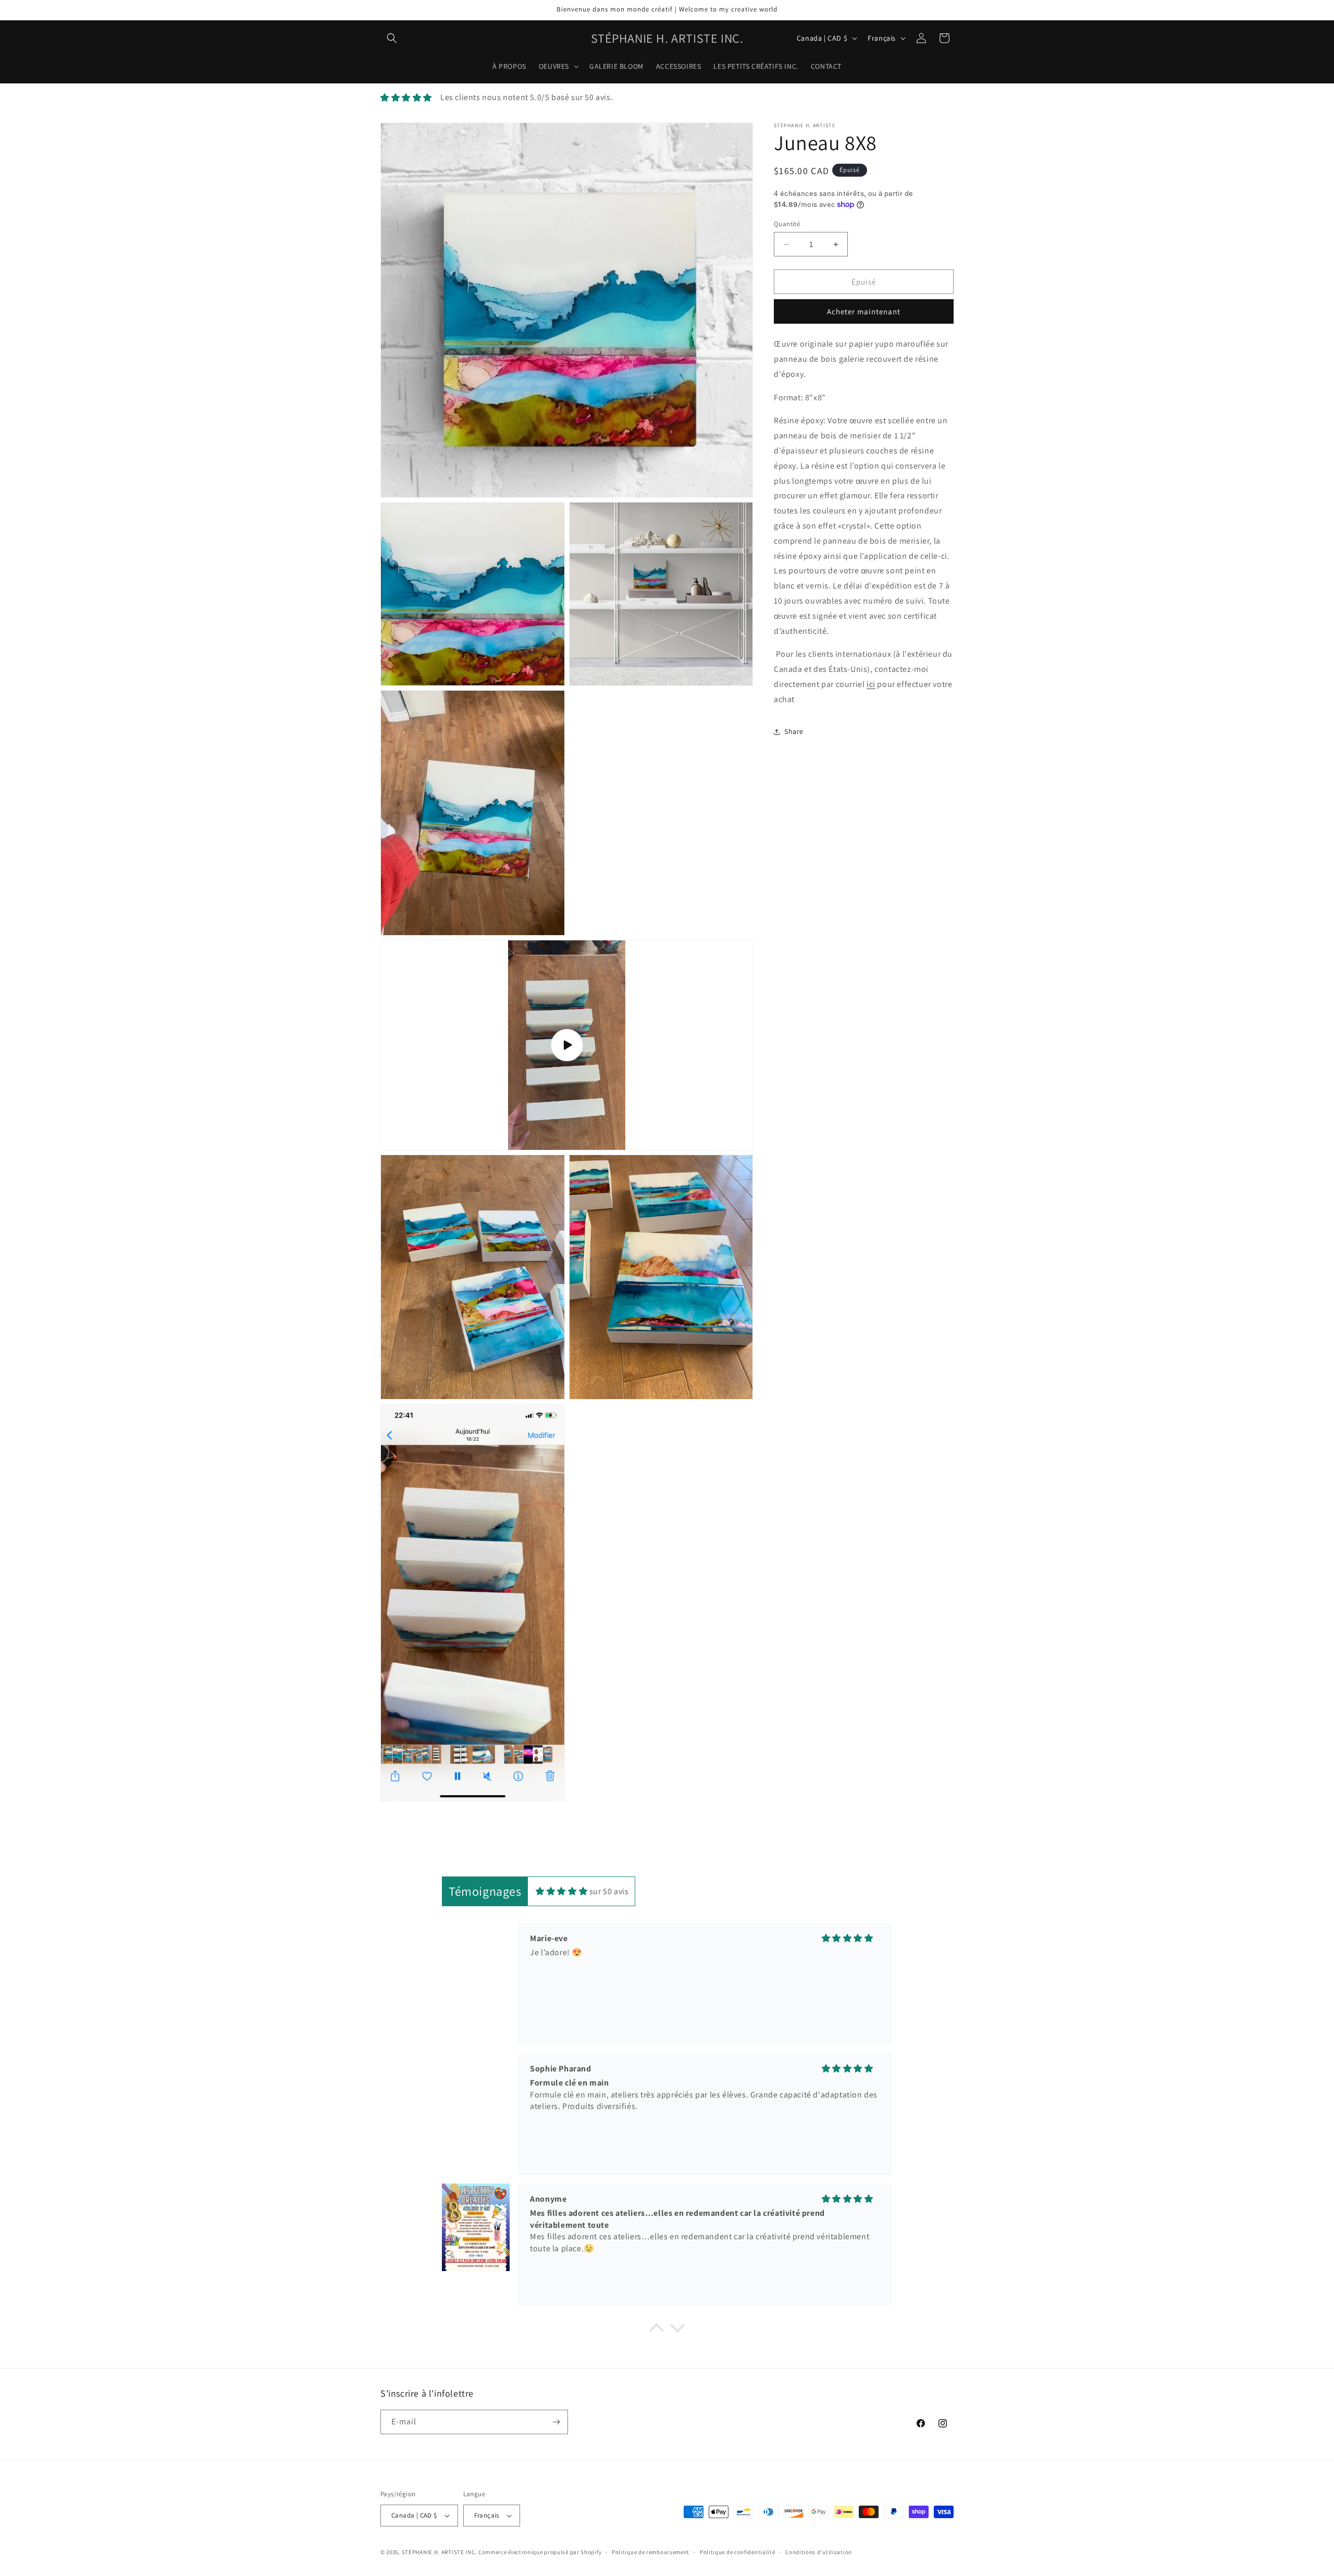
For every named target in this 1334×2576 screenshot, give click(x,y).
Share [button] (794, 731)
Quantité (787, 224)
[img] (561, 1891)
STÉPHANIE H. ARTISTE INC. (440, 2552)
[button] (392, 38)
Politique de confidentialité (738, 2552)
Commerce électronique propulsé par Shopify (540, 2552)
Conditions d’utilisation (819, 2552)
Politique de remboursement (651, 2552)
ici (871, 684)
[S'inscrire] (556, 2422)
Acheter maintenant (864, 311)
